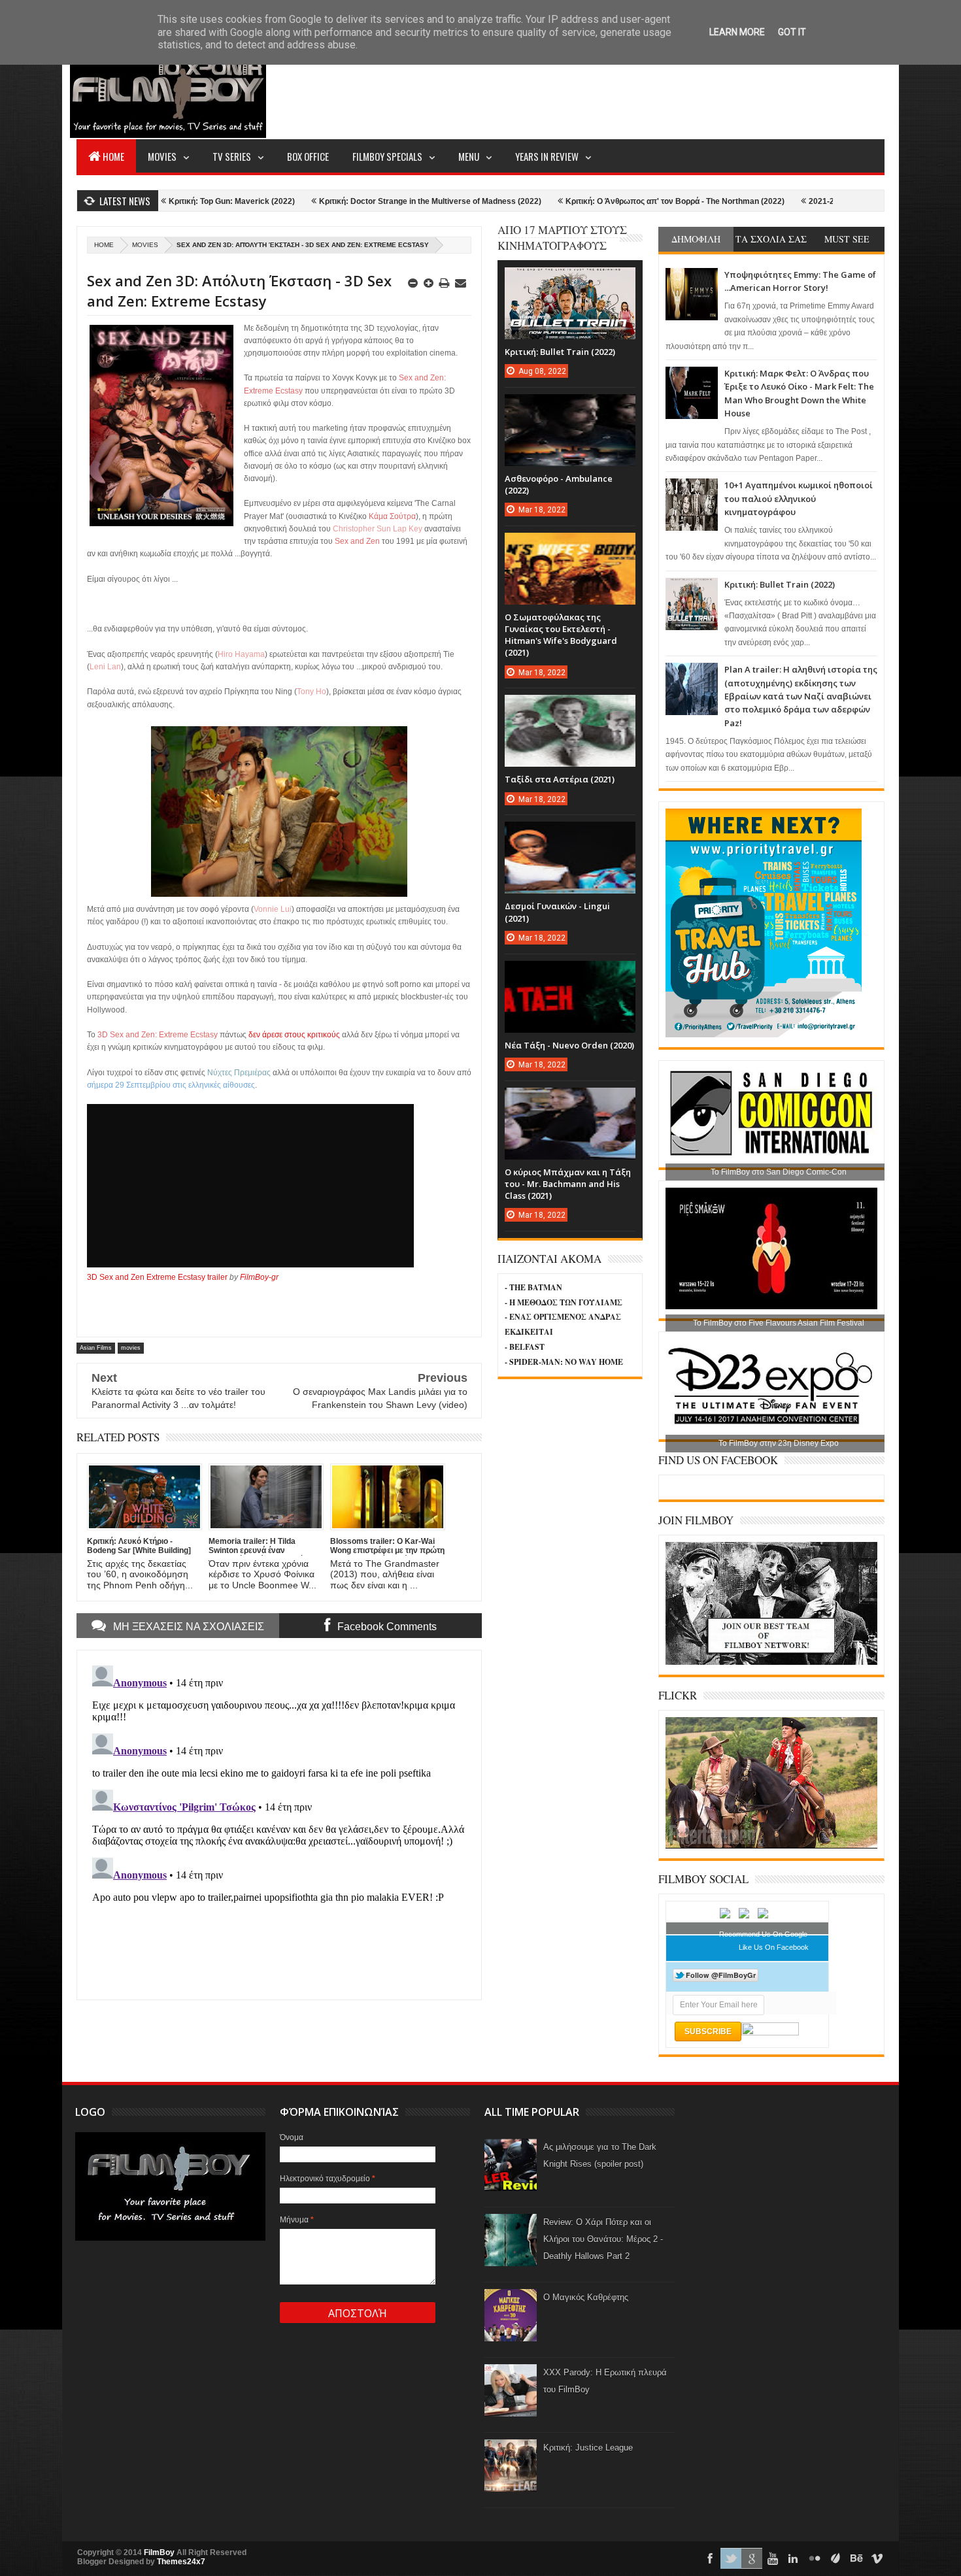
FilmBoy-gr (259, 1277)
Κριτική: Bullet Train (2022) (780, 584)
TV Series (232, 156)
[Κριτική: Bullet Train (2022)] (570, 280)
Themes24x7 (181, 2562)
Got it (792, 32)
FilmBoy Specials (387, 156)
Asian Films (96, 1348)
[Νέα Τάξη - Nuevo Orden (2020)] (570, 974)
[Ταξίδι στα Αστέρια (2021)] (570, 708)
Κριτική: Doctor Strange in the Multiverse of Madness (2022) (326, 201)
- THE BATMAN (533, 1287)
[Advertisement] (647, 89)
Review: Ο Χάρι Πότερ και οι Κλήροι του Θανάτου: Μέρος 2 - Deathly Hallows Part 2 (603, 2239)
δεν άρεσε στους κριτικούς (294, 1035)
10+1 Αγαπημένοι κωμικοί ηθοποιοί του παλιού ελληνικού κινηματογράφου (799, 498)
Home (113, 156)
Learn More (737, 32)
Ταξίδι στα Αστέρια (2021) (560, 779)
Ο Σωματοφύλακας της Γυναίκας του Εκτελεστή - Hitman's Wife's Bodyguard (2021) (561, 635)
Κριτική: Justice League (588, 2448)
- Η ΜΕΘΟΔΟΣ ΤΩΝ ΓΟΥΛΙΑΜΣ (564, 1302)
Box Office (308, 156)
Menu (469, 156)
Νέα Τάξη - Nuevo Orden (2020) (569, 1045)
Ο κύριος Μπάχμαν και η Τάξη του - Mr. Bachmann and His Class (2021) (568, 1184)
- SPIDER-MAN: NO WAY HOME (564, 1362)
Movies (162, 156)
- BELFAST (525, 1347)
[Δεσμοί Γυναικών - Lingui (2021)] (570, 835)
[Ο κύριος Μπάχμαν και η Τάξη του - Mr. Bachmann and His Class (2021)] (570, 1101)
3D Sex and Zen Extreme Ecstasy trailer (157, 1277)
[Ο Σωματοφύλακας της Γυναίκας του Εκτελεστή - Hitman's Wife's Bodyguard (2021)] (570, 546)
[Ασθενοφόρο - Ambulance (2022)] (570, 407)
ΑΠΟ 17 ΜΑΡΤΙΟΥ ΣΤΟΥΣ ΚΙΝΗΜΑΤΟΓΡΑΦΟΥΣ (562, 238)
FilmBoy (159, 2552)
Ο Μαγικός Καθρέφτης (586, 2297)
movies (145, 245)
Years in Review (547, 156)
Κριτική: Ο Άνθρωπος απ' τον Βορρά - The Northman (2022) (571, 201)
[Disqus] (279, 1824)
